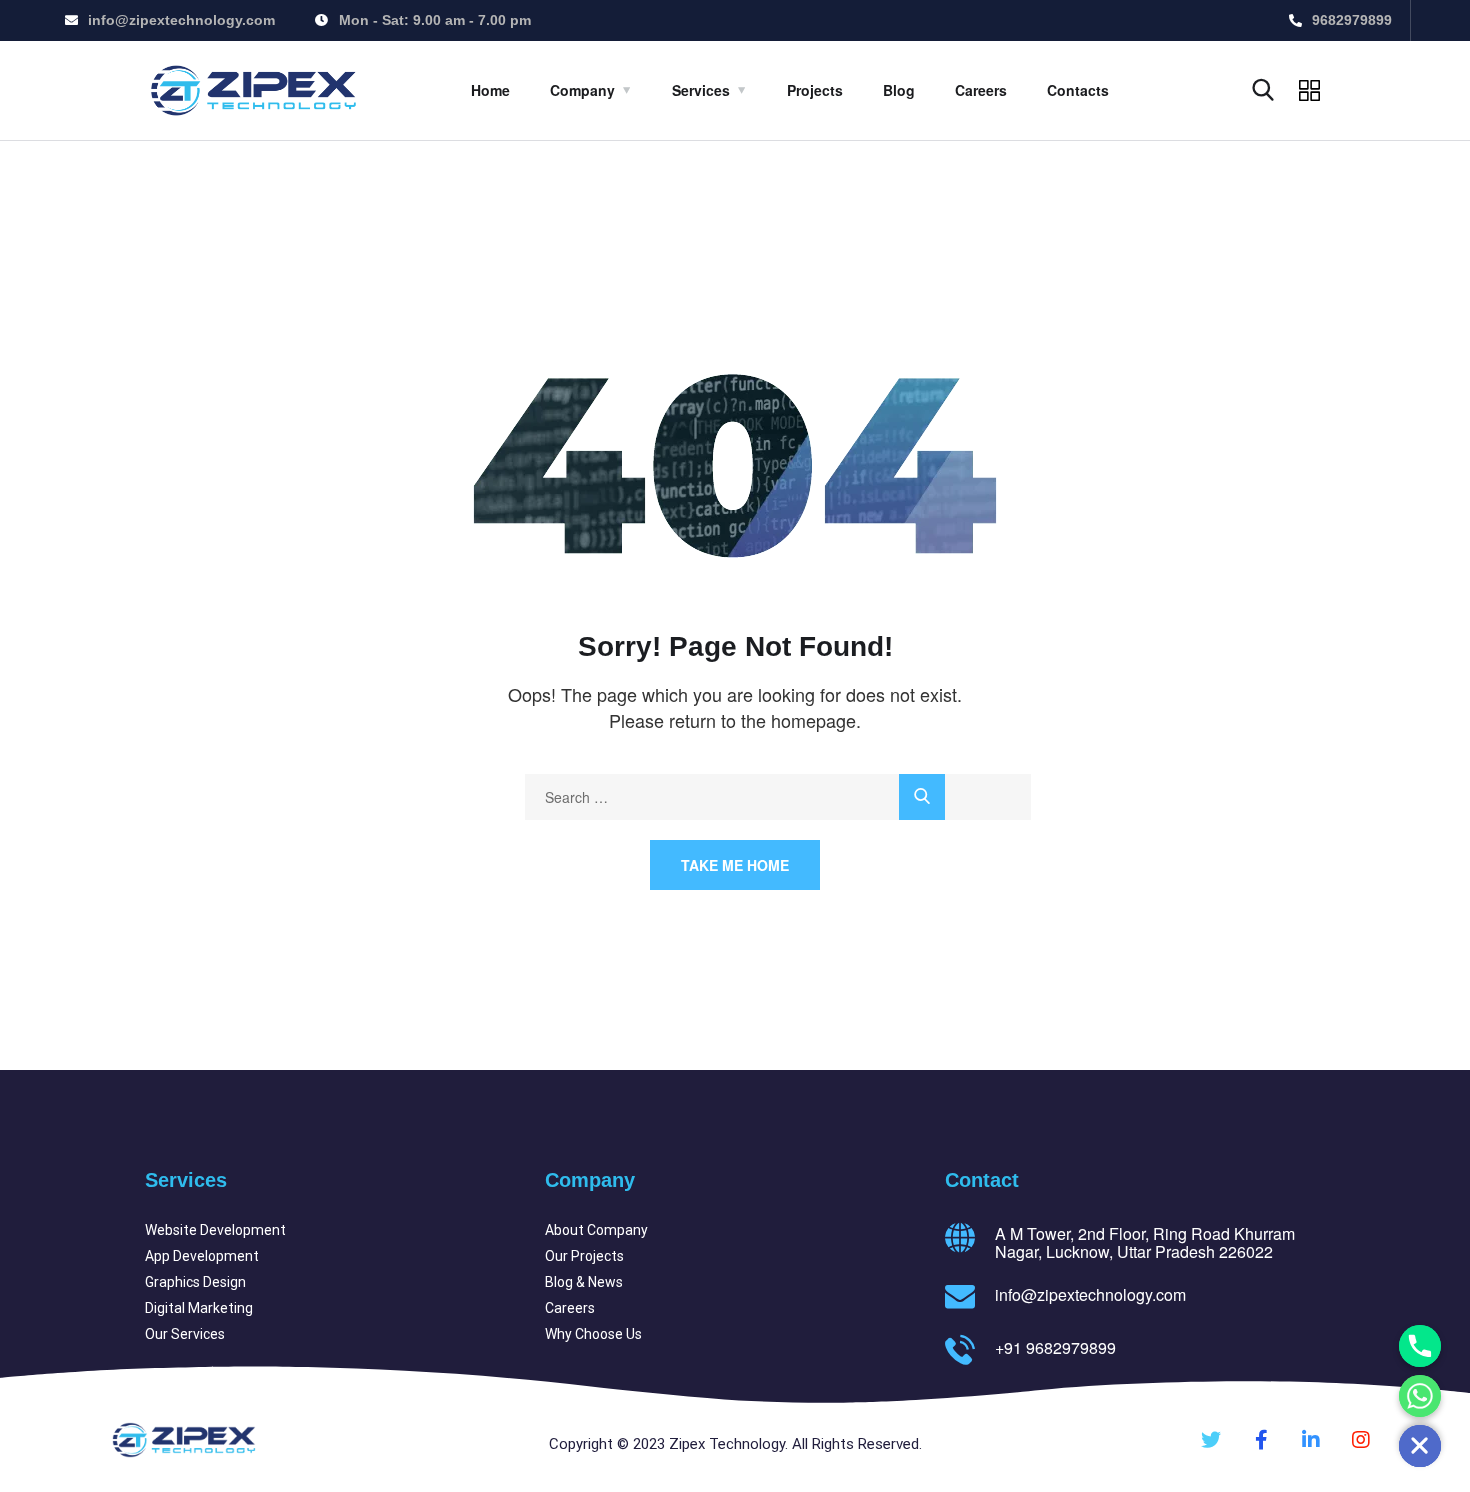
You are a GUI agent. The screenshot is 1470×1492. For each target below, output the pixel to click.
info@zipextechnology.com (1090, 1294)
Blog (899, 90)
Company (582, 90)
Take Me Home (735, 865)
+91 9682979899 (1055, 1347)
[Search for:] (778, 797)
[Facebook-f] (1261, 1440)
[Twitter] (1211, 1440)
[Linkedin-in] (1311, 1440)
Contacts (1078, 90)
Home (490, 90)
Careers (981, 90)
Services (701, 90)
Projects (815, 90)
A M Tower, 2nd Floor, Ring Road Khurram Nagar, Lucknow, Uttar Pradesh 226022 (1145, 1242)
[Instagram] (1361, 1440)
